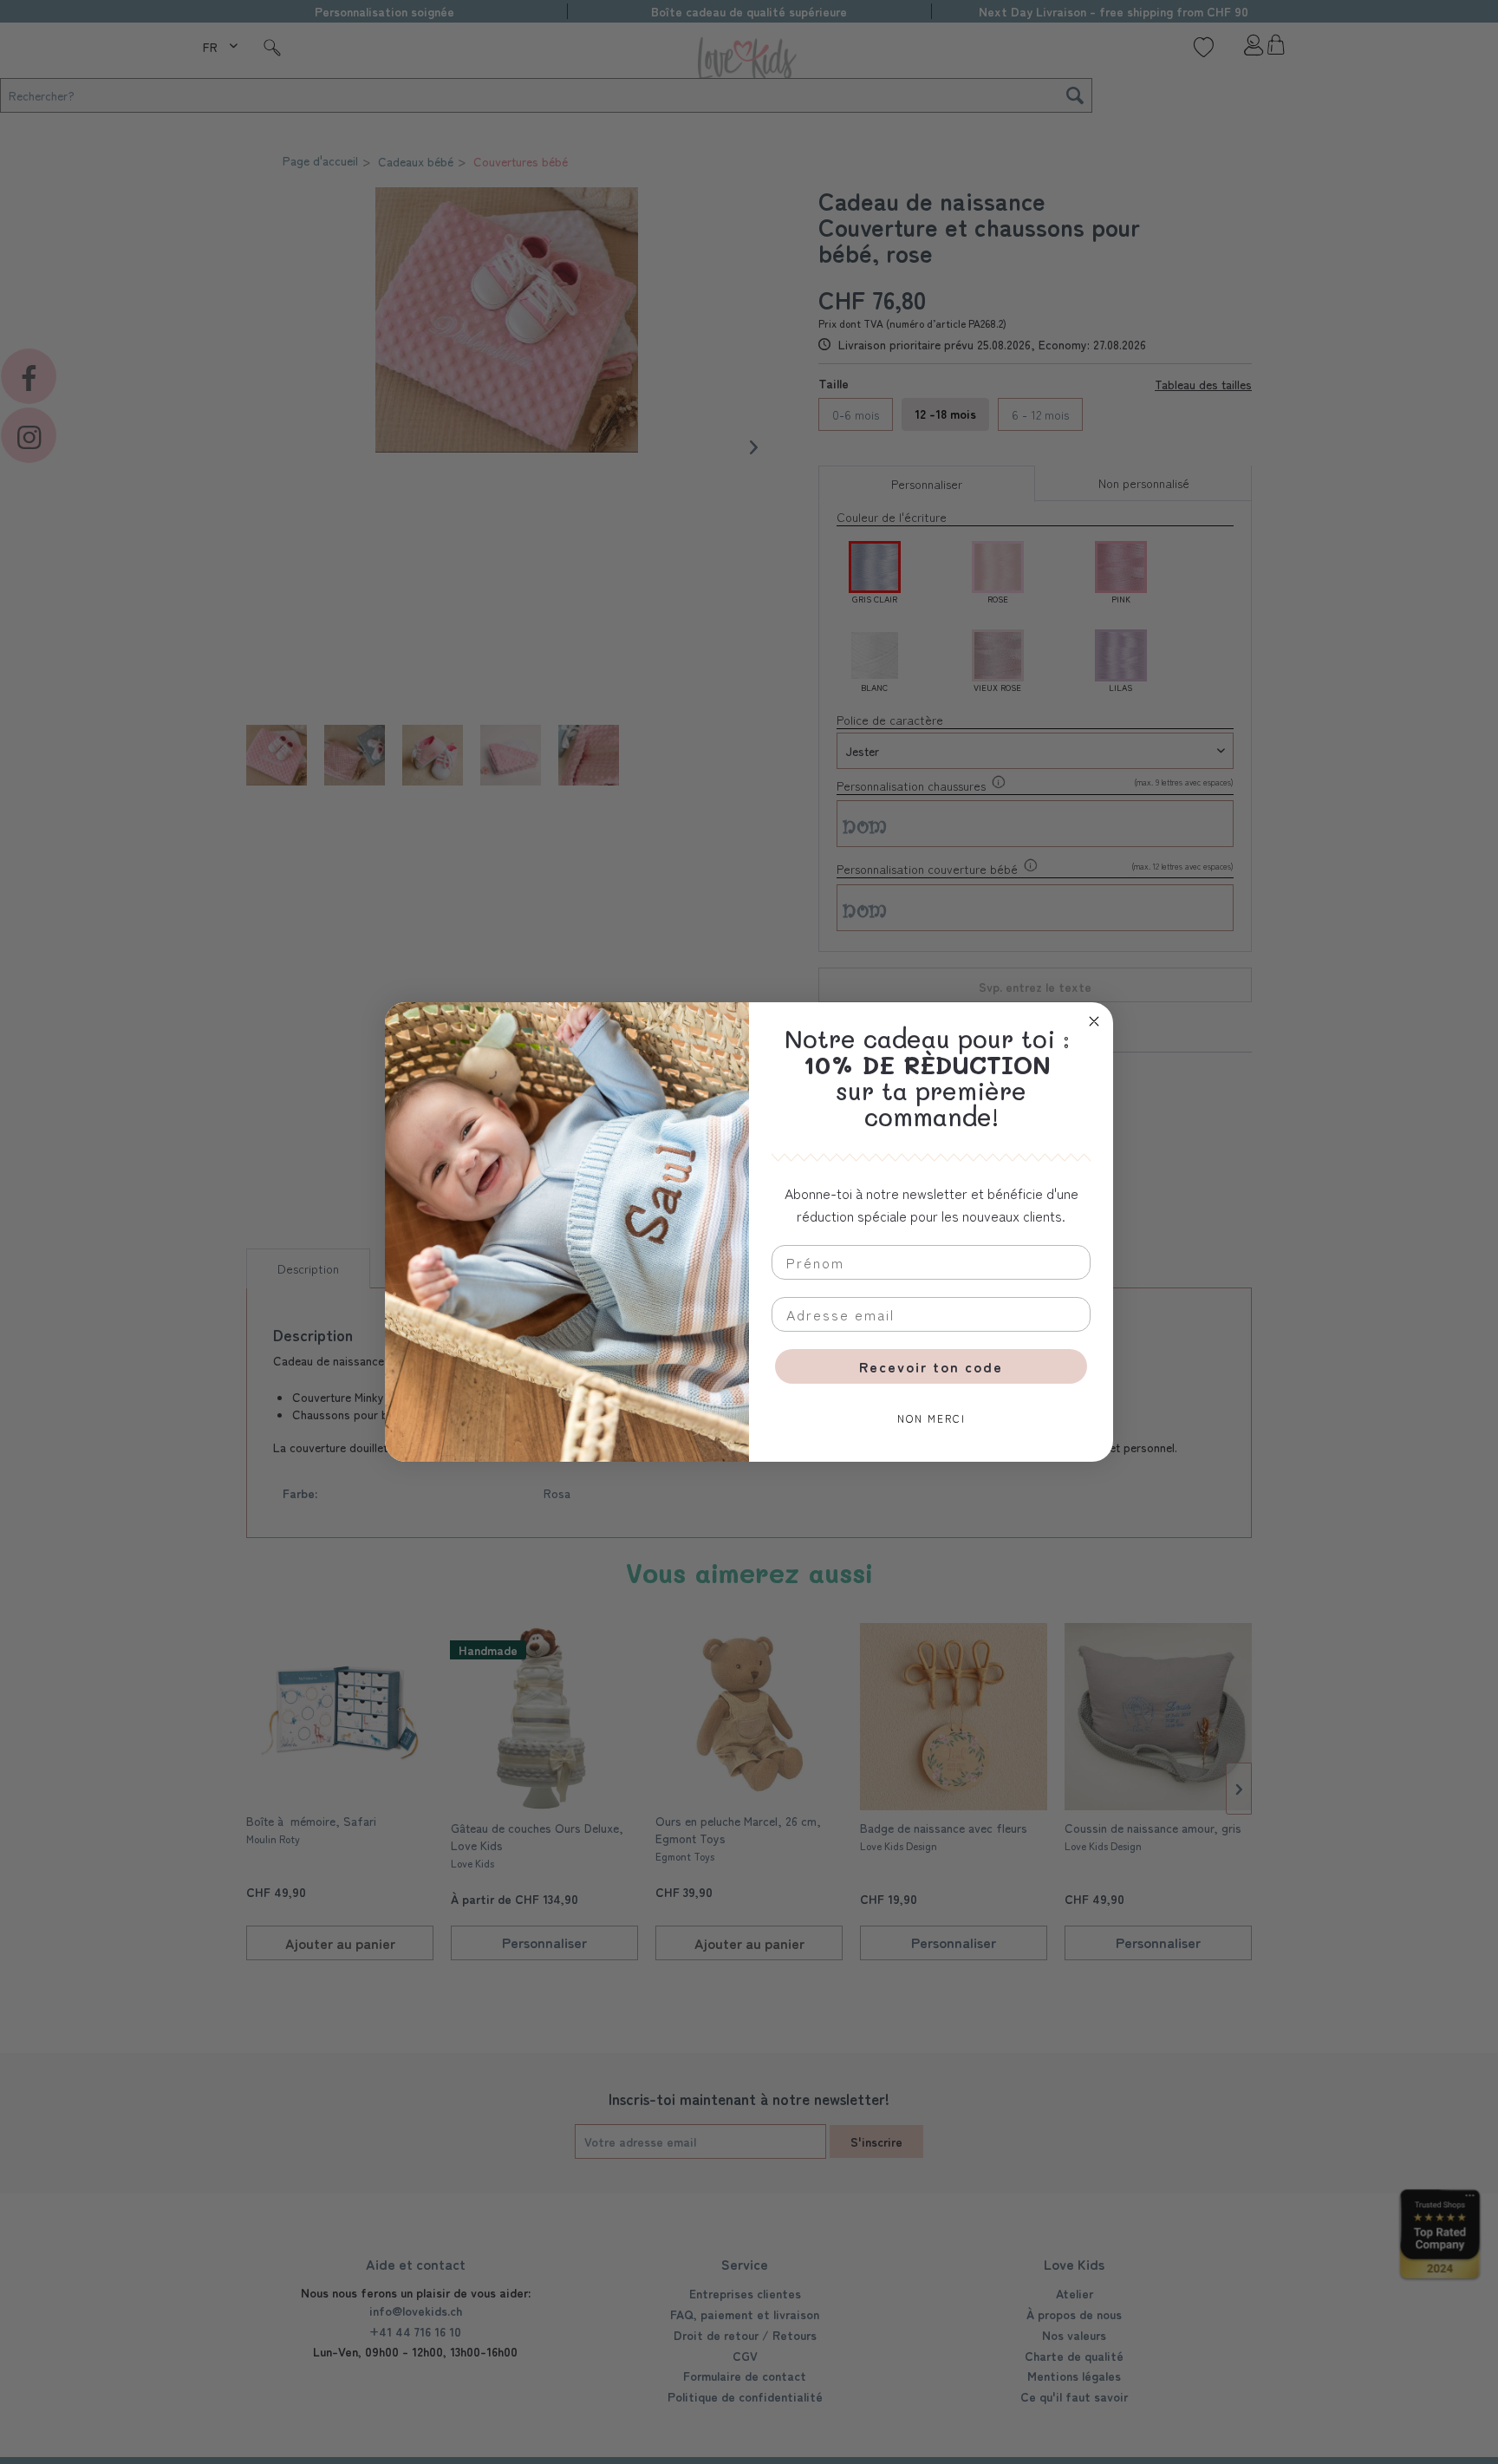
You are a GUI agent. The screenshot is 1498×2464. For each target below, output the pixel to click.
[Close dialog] (1094, 1021)
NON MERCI (931, 1418)
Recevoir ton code (931, 1366)
